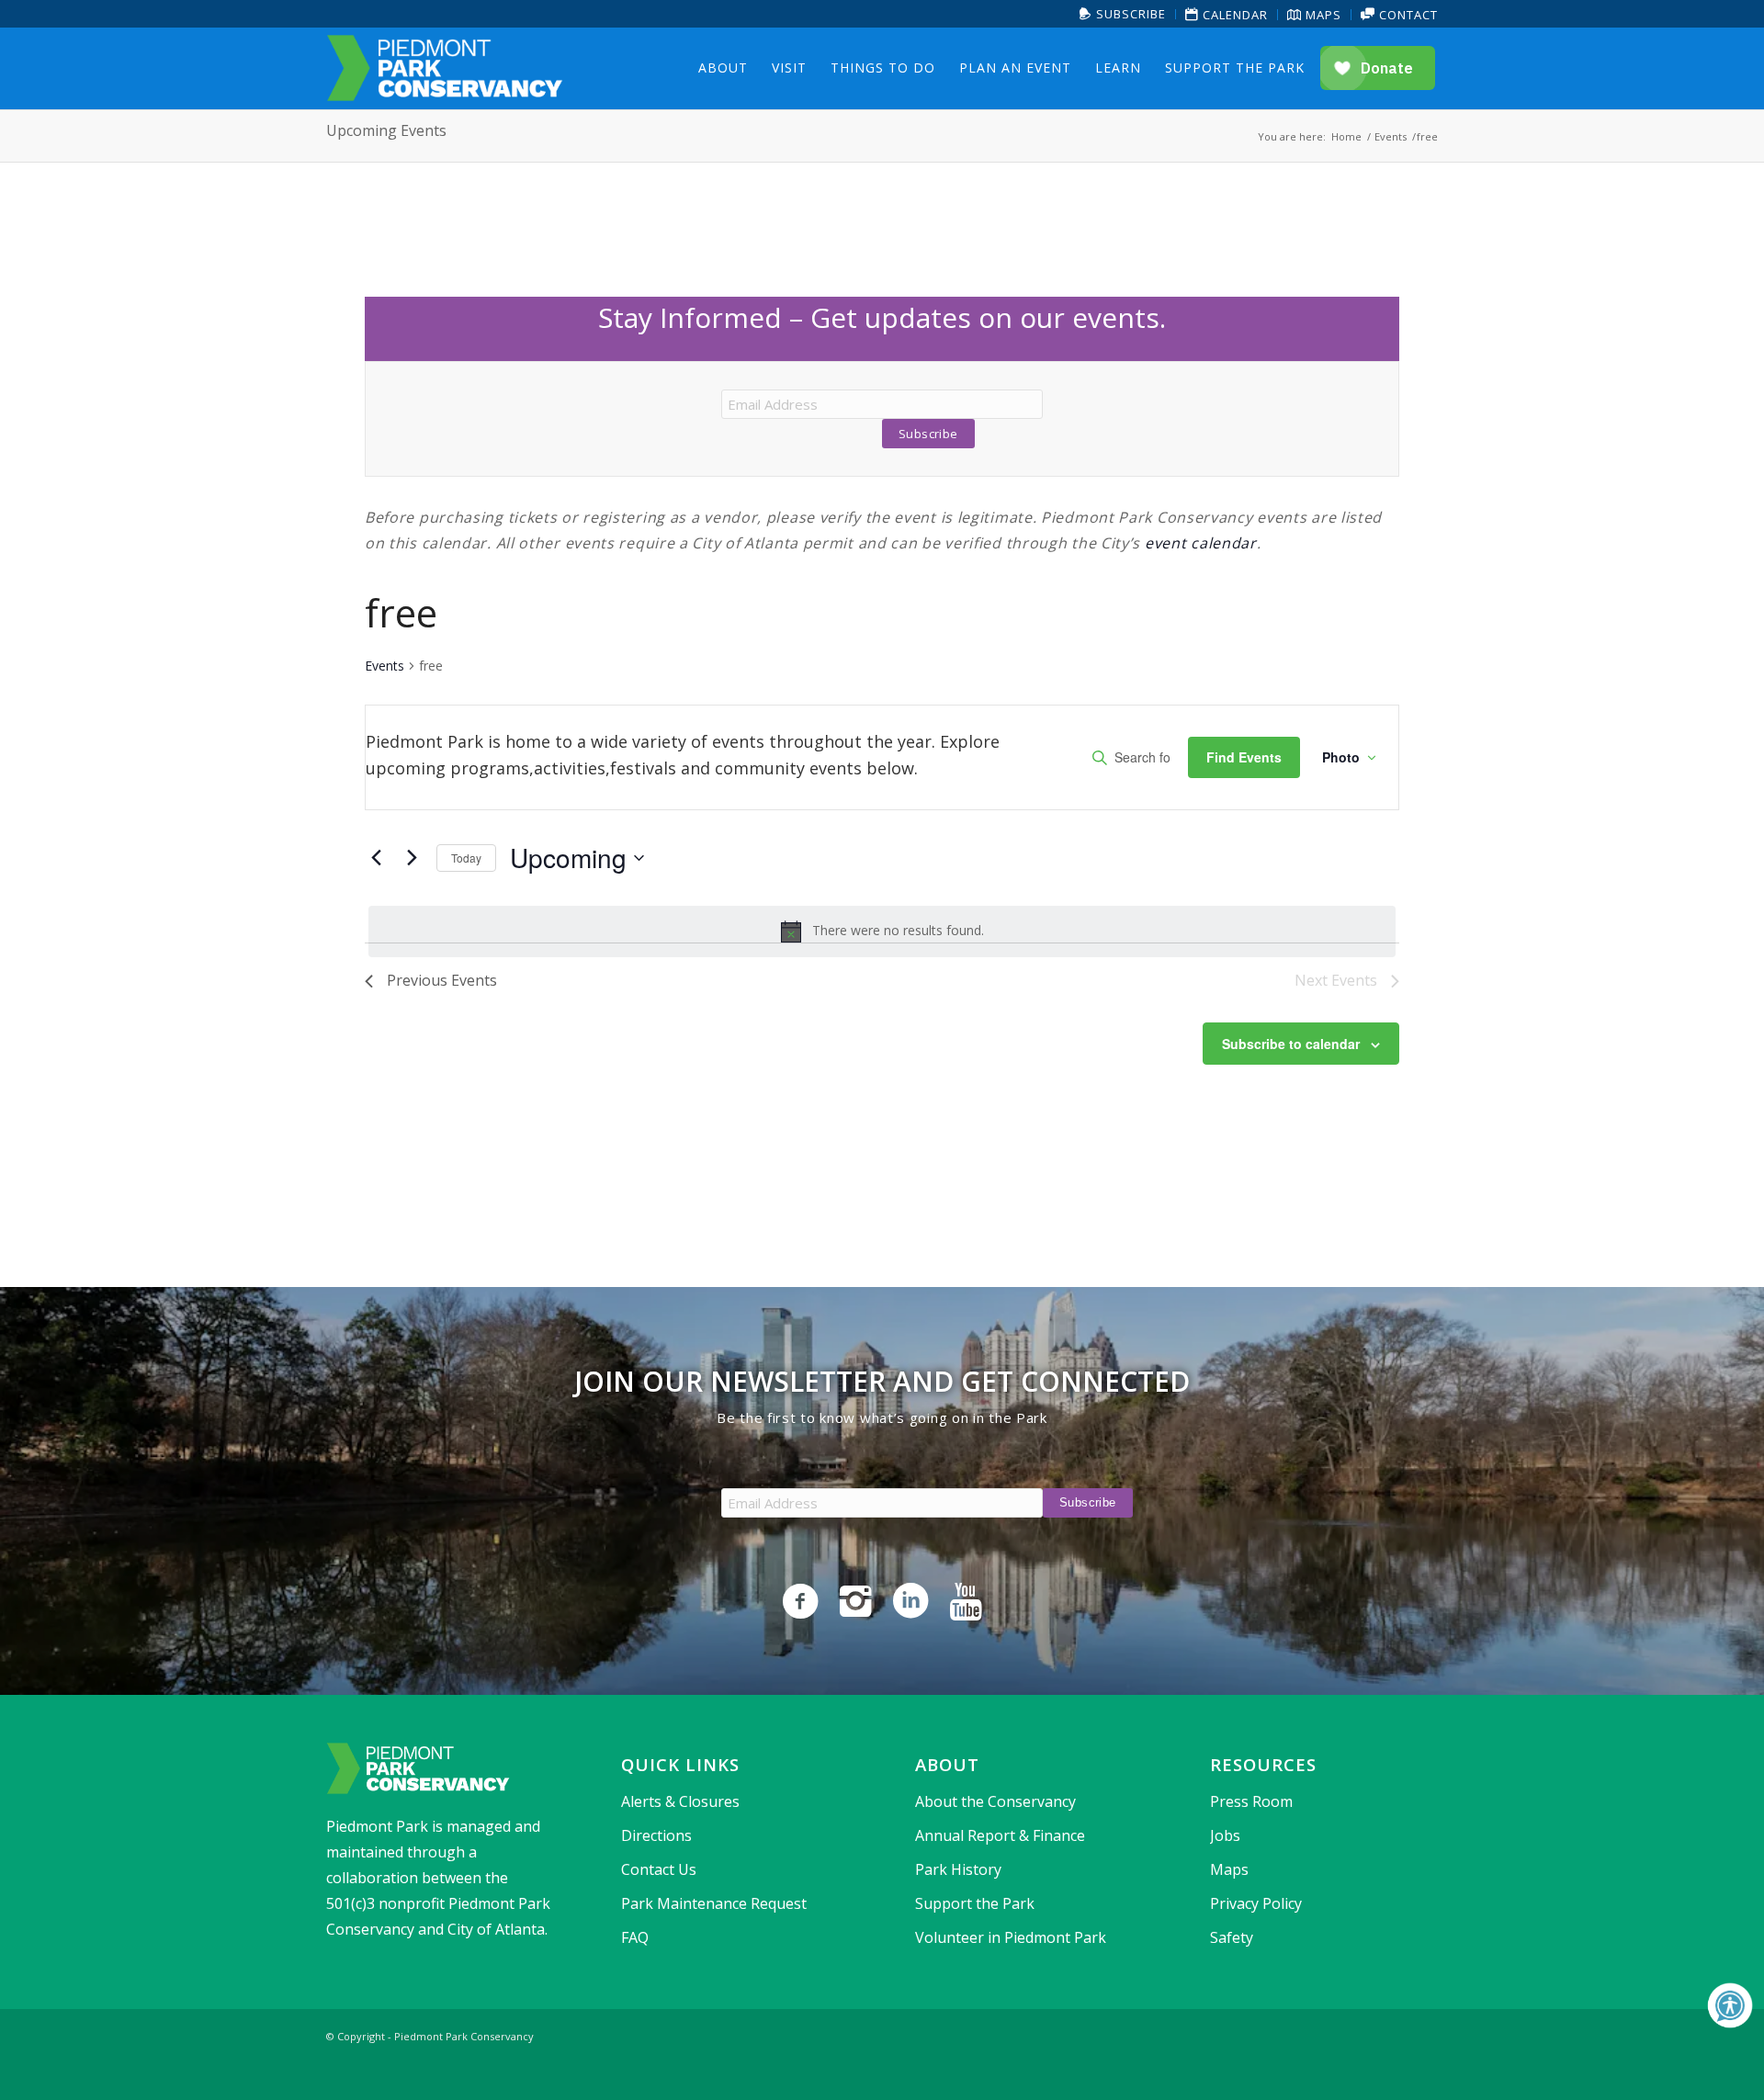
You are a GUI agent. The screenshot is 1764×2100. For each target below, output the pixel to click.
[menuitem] (1123, 14)
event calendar (1201, 543)
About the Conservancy (995, 1801)
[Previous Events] (376, 858)
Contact (1407, 15)
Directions (656, 1835)
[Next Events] (412, 858)
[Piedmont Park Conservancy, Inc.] (445, 68)
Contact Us (659, 1869)
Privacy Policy (1256, 1903)
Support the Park (975, 1903)
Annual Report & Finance (1000, 1835)
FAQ (635, 1937)
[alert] (882, 931)
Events (384, 666)
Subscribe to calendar (1291, 1044)
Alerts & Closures (680, 1801)
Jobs (1225, 1835)
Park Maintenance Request (714, 1903)
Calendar (1233, 15)
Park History (958, 1869)
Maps (1322, 15)
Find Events (1244, 757)
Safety (1232, 1937)
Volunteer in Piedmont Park (1011, 1937)
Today (466, 858)
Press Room (1251, 1801)
